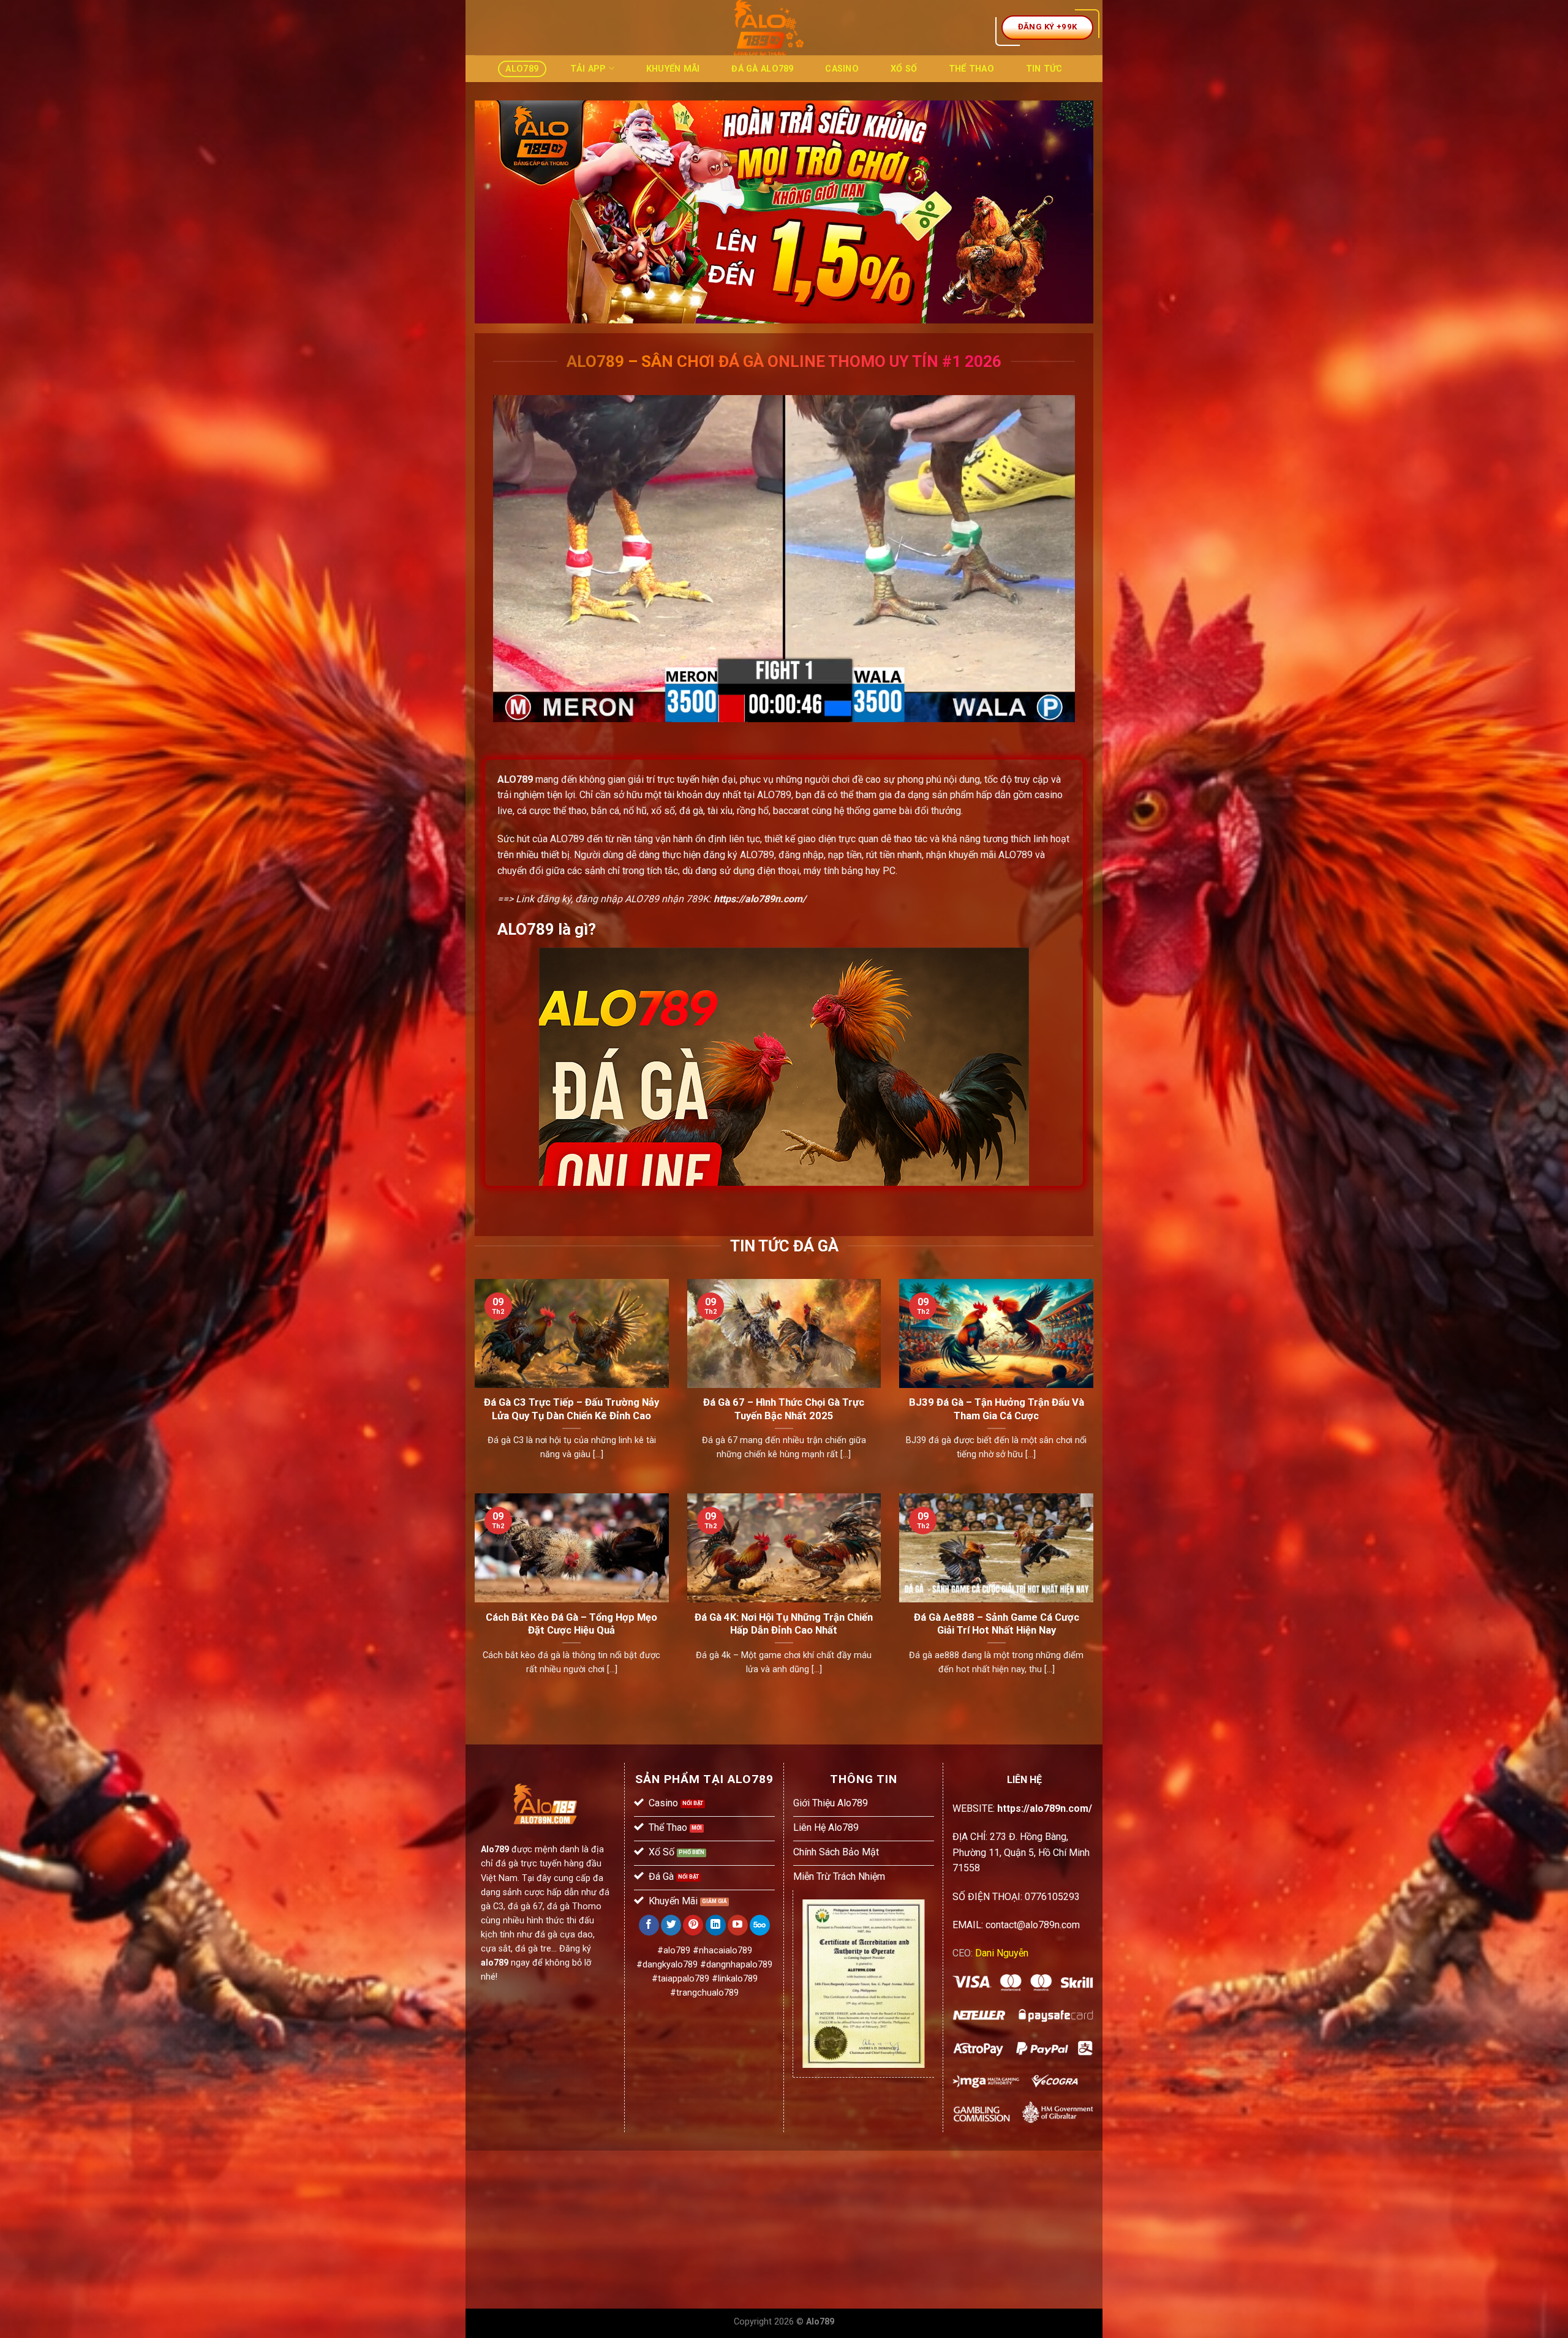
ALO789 (515, 779)
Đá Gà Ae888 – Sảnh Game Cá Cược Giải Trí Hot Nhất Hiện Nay (997, 1624)
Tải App (588, 69)
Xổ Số (904, 69)
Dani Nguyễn (1002, 1953)
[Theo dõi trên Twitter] (671, 1925)
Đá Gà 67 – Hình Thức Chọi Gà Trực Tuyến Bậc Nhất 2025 (784, 1409)
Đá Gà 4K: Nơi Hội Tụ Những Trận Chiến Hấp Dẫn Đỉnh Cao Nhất (784, 1624)
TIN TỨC (1044, 69)
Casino (842, 69)
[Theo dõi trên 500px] (760, 1925)
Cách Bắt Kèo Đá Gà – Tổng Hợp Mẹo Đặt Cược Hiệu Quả (571, 1624)
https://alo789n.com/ (760, 899)
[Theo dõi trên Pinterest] (693, 1925)
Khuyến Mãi (673, 69)
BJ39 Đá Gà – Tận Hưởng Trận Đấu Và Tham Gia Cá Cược (997, 1409)
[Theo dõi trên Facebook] (649, 1925)
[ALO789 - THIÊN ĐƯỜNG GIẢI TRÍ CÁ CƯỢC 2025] (769, 28)
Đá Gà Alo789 (762, 69)
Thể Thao (971, 69)
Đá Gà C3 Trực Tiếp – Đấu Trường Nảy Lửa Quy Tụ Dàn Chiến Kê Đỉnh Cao (571, 1409)
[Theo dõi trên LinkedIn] (716, 1925)
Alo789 (522, 69)
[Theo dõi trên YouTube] (738, 1925)
